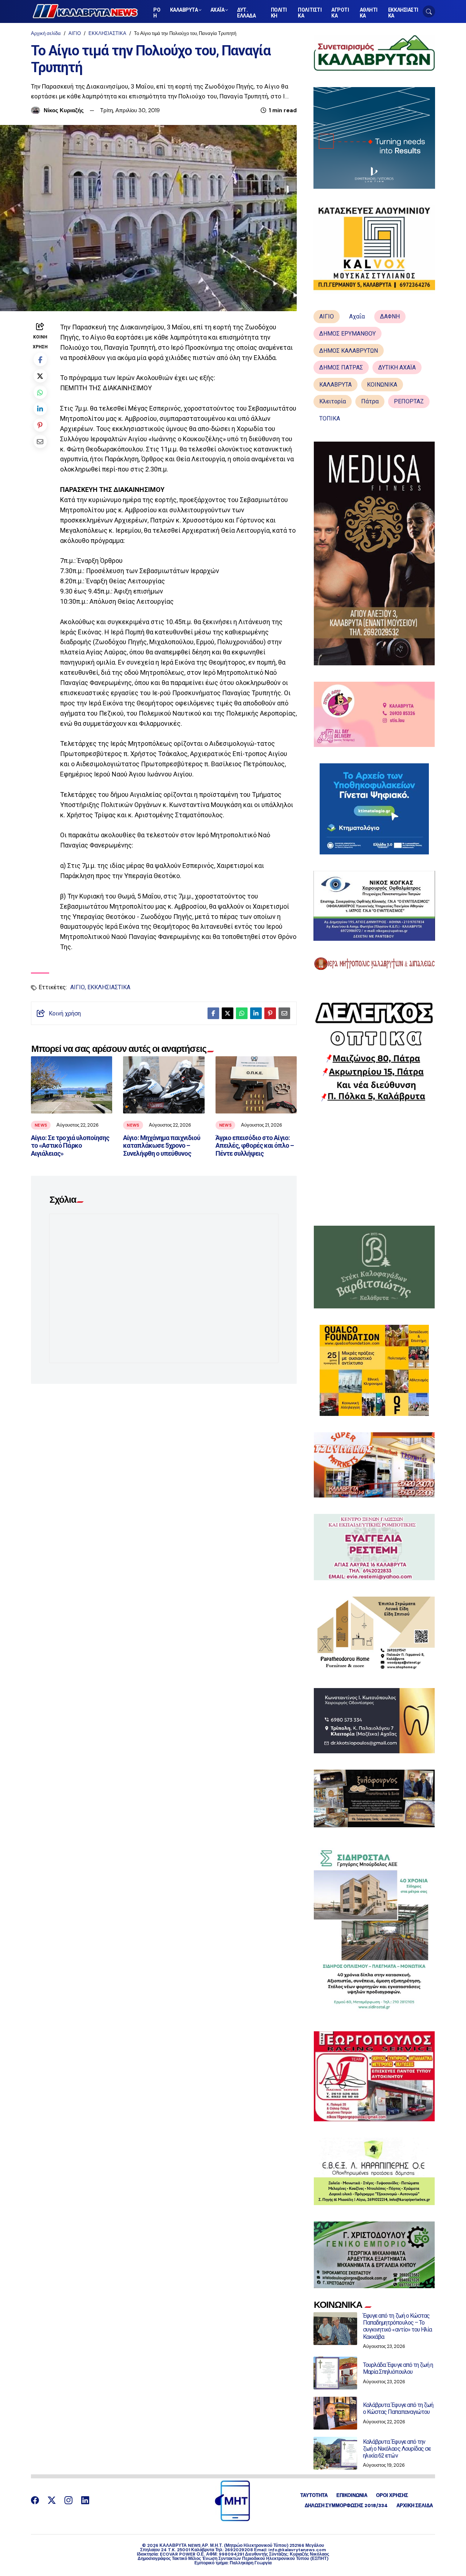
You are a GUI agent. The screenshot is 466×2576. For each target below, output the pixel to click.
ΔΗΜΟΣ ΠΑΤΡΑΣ (341, 367)
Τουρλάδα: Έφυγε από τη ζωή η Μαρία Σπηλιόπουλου (398, 2368)
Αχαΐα (357, 316)
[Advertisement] (374, 1164)
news (41, 1125)
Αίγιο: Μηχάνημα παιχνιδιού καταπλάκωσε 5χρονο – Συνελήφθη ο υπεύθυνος (162, 1146)
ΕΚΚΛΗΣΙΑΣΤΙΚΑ (107, 33)
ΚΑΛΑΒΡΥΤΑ (335, 385)
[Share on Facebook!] (40, 359)
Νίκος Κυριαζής (64, 110)
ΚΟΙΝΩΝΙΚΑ (382, 385)
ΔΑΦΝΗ (390, 316)
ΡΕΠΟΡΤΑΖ (409, 401)
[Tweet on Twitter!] (40, 376)
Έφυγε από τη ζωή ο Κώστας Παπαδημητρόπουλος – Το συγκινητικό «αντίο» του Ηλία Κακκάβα (397, 2326)
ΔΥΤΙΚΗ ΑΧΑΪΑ (397, 367)
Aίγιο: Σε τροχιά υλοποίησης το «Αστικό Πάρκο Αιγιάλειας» (70, 1146)
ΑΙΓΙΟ (75, 33)
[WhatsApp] (40, 392)
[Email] (40, 441)
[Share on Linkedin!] (40, 409)
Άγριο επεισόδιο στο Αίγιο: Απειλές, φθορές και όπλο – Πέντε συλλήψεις (255, 1146)
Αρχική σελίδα (46, 33)
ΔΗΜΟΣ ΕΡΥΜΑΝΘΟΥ (347, 334)
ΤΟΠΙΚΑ (330, 418)
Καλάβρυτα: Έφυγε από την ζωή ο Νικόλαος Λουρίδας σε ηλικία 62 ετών (397, 2449)
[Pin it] (40, 425)
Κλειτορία (333, 401)
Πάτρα (370, 401)
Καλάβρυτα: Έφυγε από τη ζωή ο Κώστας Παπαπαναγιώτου (398, 2408)
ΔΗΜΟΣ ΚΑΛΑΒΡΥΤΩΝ (349, 351)
